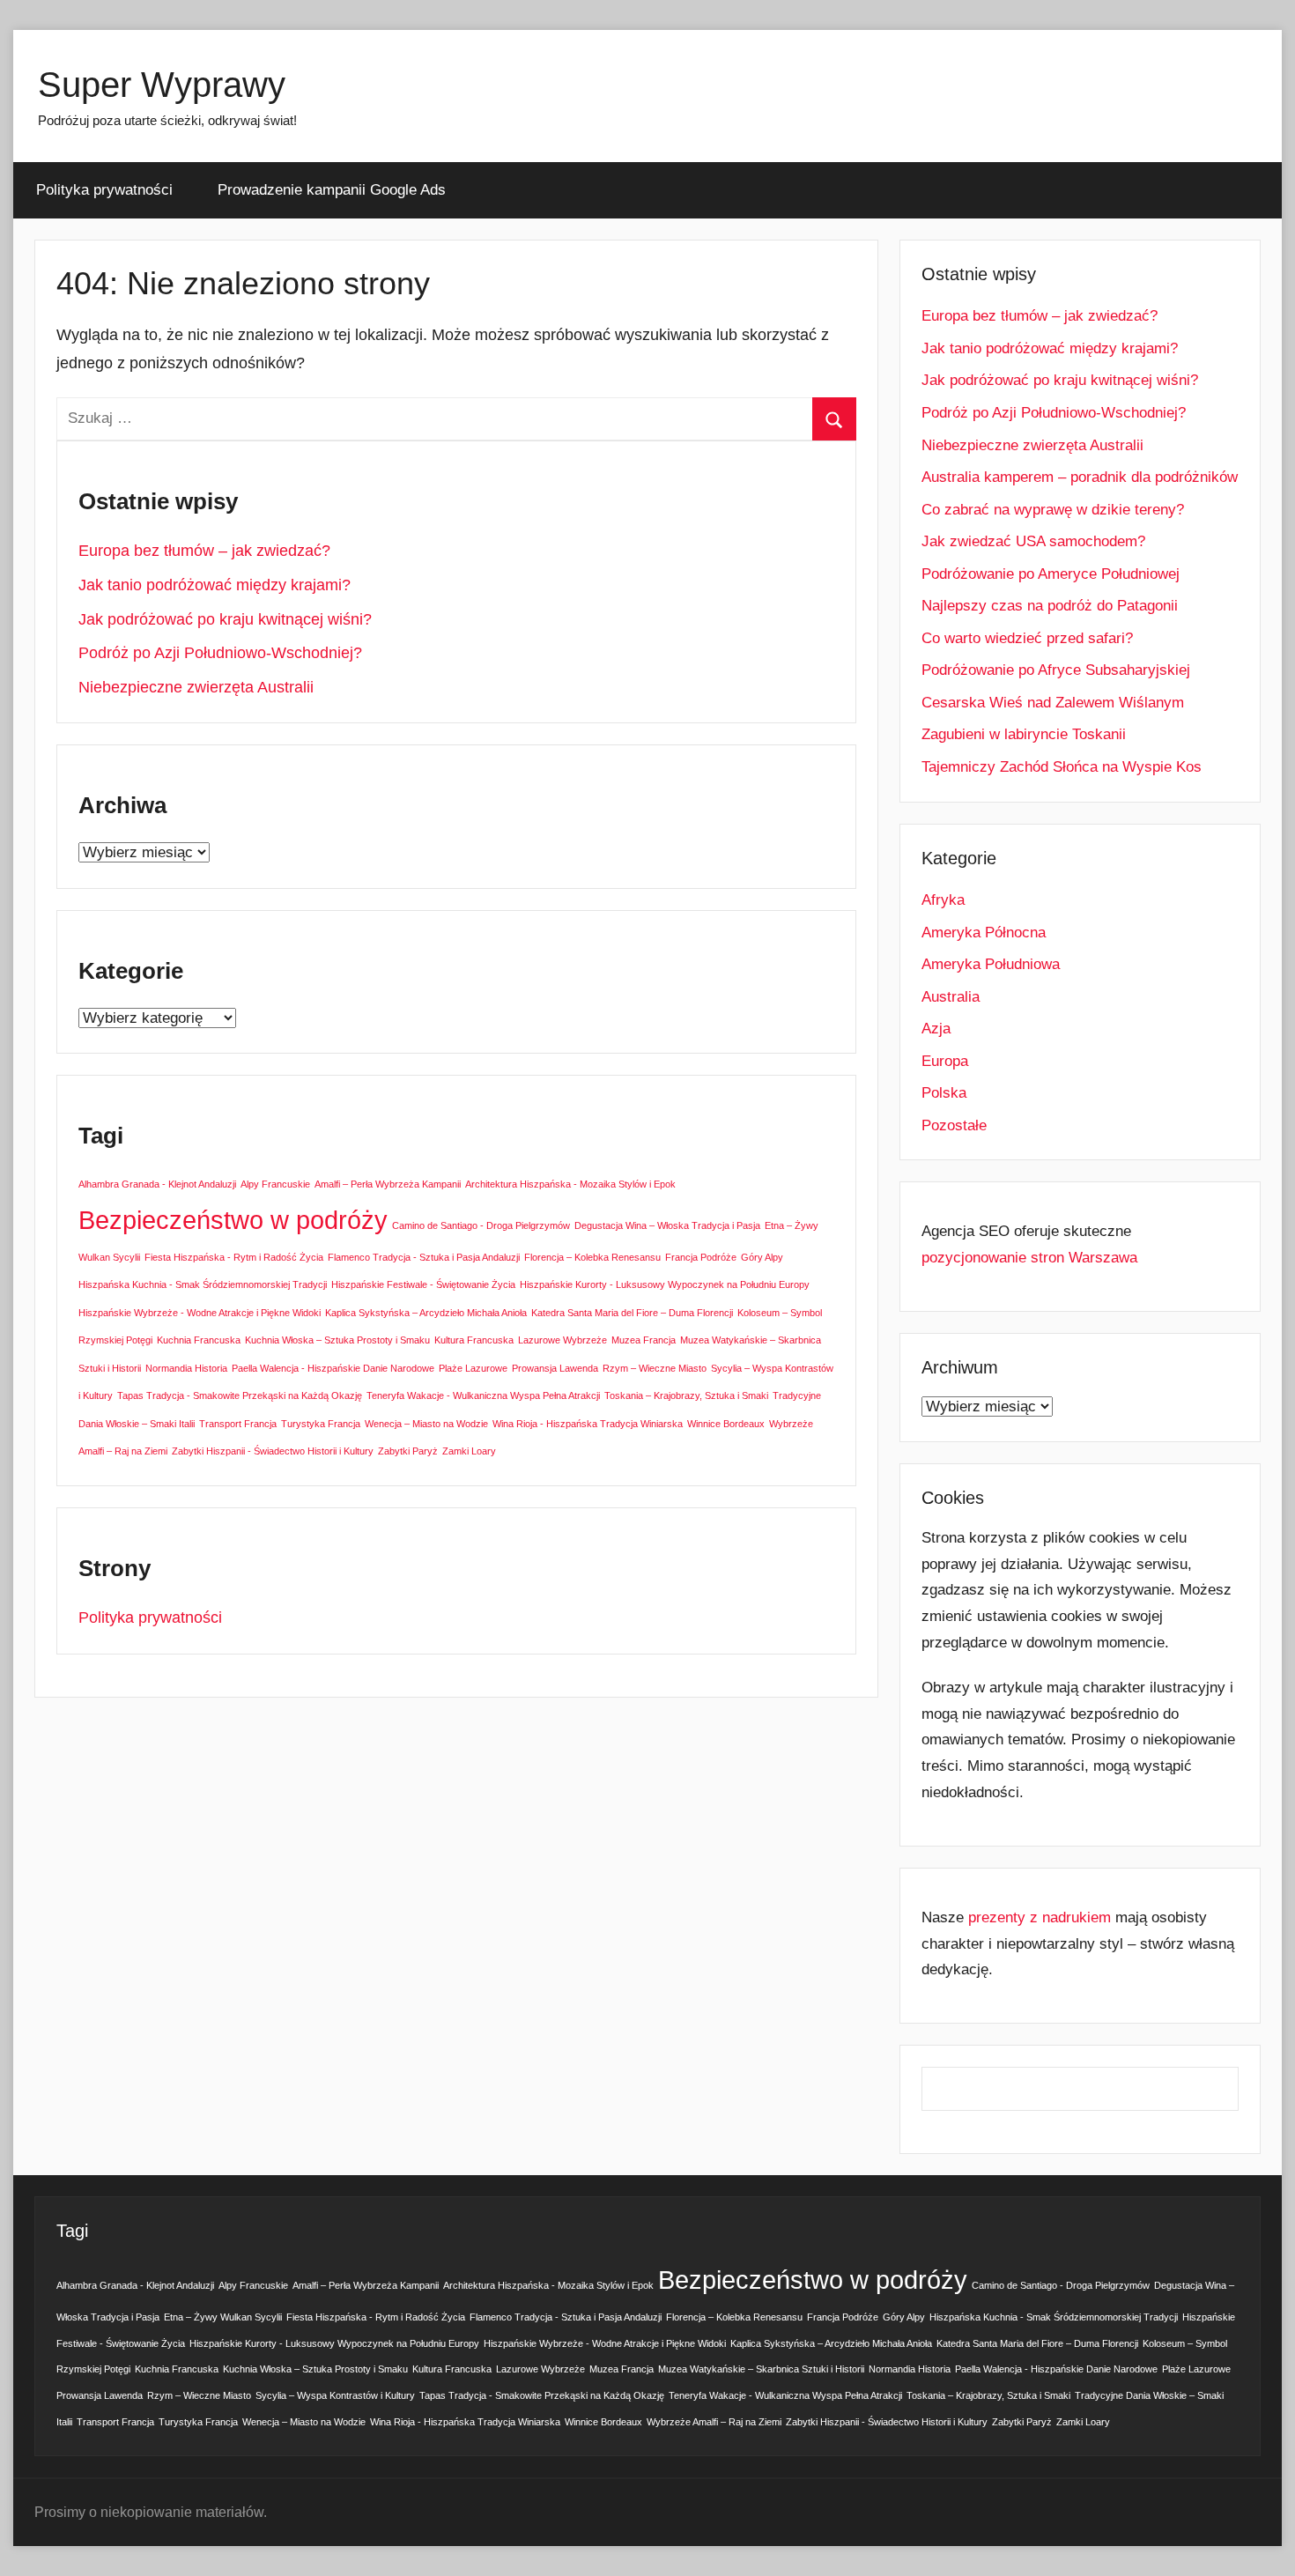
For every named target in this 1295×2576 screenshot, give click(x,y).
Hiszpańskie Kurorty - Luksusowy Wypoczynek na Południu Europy (665, 1284)
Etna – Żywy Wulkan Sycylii (223, 2317)
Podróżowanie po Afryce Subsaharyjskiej (1056, 670)
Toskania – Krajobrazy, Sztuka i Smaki (686, 1395)
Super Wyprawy (162, 85)
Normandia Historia (186, 1368)
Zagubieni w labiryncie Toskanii (1024, 734)
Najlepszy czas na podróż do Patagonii (1050, 606)
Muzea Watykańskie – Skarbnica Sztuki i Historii (761, 2369)
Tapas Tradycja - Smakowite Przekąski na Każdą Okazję (240, 1395)
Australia (951, 997)
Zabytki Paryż (408, 1451)
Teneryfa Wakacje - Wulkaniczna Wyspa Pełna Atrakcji (483, 1395)
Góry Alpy (762, 1257)
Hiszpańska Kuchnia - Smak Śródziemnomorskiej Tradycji (203, 1284)
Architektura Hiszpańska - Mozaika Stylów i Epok (570, 1184)
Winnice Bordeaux (726, 1424)
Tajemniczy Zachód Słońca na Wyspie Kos (1062, 767)
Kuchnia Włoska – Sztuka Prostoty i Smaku (337, 1340)
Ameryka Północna (984, 933)
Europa (945, 1061)
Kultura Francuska (474, 1340)
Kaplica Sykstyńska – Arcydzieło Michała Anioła (426, 1313)
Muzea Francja (644, 1340)
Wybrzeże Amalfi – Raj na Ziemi (714, 2422)
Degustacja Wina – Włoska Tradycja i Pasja (667, 1225)
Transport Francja (238, 1424)
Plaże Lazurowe (473, 1368)
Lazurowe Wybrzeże (562, 1340)
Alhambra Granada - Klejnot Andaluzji (157, 1184)
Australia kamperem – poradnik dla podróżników (1080, 477)
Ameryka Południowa (991, 964)
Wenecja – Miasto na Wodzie (426, 1424)
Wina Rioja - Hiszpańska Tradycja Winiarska (588, 1424)
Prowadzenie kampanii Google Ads (332, 190)
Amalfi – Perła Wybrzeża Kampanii (388, 1184)
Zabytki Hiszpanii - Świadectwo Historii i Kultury (273, 1451)
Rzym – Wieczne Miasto (655, 1368)
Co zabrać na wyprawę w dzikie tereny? (1053, 510)
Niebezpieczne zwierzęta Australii (196, 687)
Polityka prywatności (104, 190)
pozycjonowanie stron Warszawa (1029, 1258)
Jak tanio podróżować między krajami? (215, 585)
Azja (936, 1029)
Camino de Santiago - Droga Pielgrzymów (481, 1225)
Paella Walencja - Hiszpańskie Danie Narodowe (333, 1368)
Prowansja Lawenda (555, 1368)
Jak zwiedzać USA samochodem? (1033, 541)
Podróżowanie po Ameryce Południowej (1051, 574)
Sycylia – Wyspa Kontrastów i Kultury (335, 2395)
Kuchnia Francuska (199, 1340)
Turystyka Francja (321, 1424)
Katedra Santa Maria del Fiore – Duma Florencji (632, 1313)
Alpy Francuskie (275, 1184)
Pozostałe (954, 1125)
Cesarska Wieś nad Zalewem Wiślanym (1053, 703)
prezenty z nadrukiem (1040, 1917)
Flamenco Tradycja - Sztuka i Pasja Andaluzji (424, 1257)
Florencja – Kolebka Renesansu (592, 1257)
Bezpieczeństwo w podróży (233, 1220)
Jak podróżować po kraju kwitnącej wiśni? (225, 619)
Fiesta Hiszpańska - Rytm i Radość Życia (234, 1257)
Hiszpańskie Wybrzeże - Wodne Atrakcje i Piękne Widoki (200, 1313)
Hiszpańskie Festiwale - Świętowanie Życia (423, 1284)
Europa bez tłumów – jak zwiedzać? (204, 551)
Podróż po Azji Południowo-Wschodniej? (220, 653)
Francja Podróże (701, 1257)
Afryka (943, 900)
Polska (944, 1093)
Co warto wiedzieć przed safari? (1027, 638)
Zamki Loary (469, 1451)
